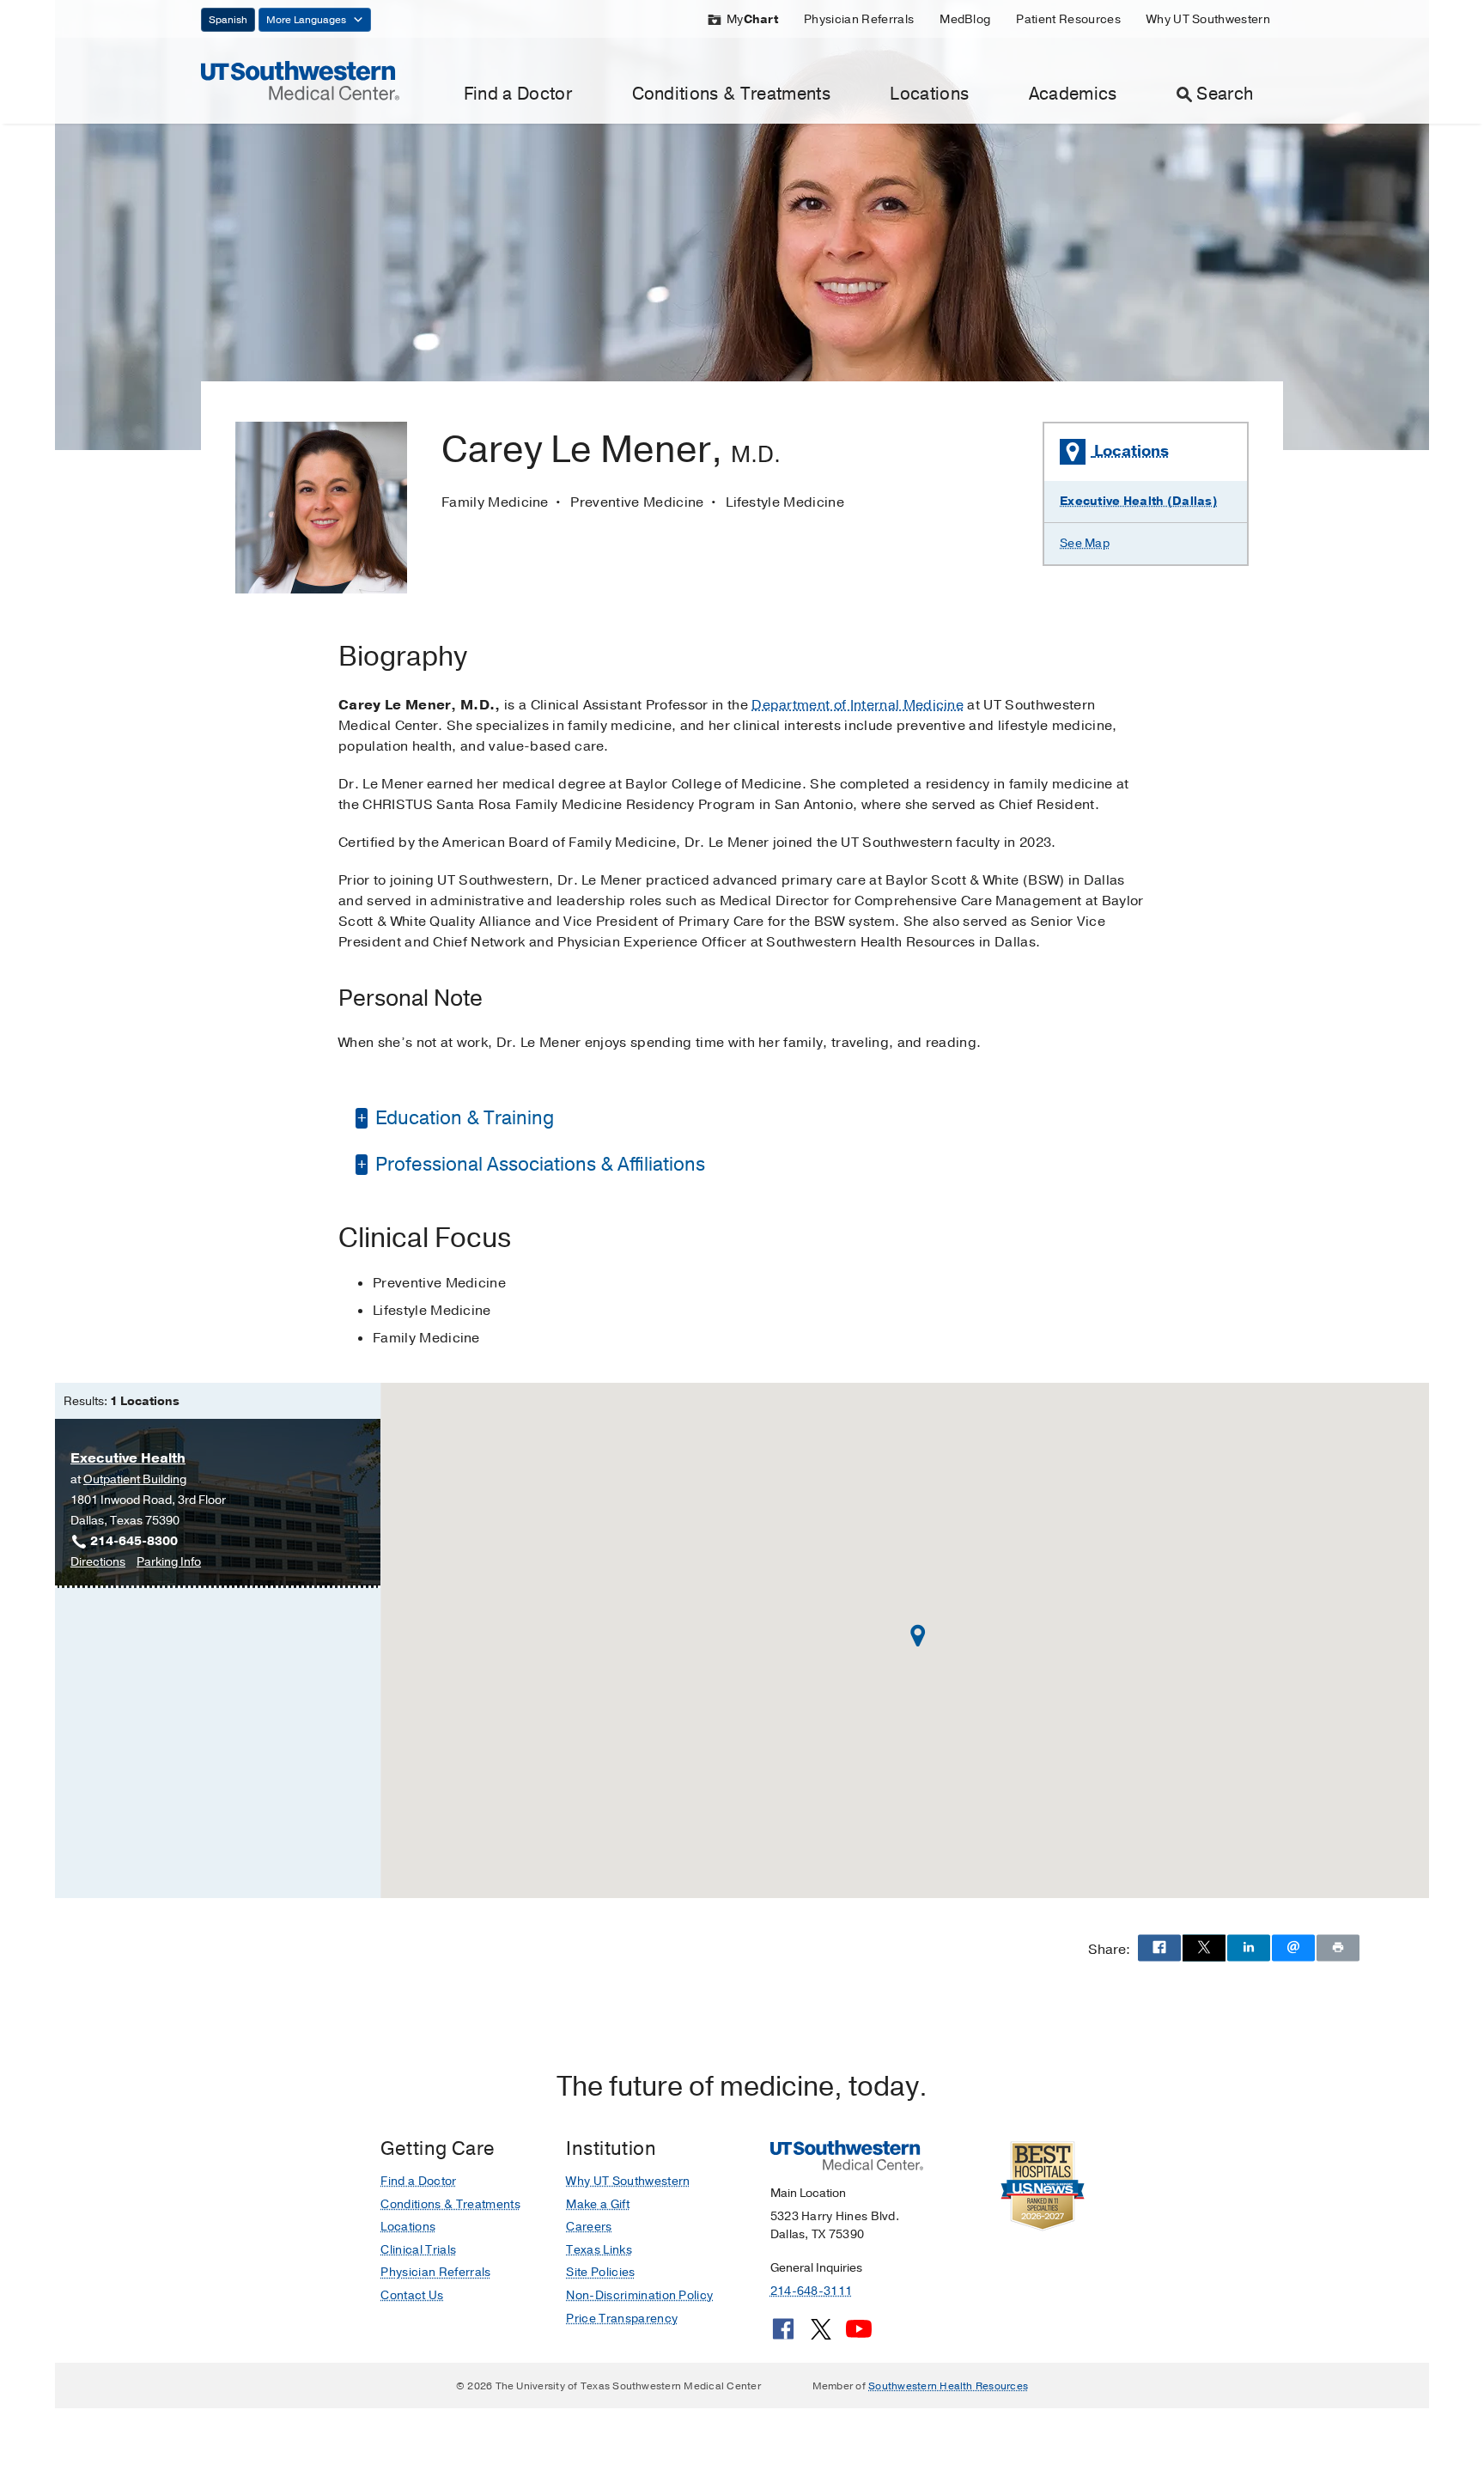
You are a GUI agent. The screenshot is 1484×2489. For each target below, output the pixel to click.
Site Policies (600, 2272)
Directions (98, 1563)
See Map (1085, 543)
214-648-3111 (811, 2291)
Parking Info (169, 1563)
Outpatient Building (135, 1479)
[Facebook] (783, 2335)
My (752, 19)
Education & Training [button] (462, 1118)
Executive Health (128, 1458)
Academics (1073, 94)
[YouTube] (859, 2335)
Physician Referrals (859, 19)
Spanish (228, 20)
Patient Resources (1068, 19)
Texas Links (599, 2250)
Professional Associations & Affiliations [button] (538, 1165)
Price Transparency (622, 2319)
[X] (821, 2335)
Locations (929, 94)
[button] (918, 1636)
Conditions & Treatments (731, 94)
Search (1225, 94)
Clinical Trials (418, 2250)
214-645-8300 (134, 1541)
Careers (589, 2227)
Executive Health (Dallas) (1139, 501)
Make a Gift (598, 2204)
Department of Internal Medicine (858, 705)
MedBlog (965, 19)
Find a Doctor (518, 94)
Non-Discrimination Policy (639, 2295)
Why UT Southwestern (1208, 19)
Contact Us (412, 2295)
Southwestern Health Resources (948, 2386)
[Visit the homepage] (300, 80)
